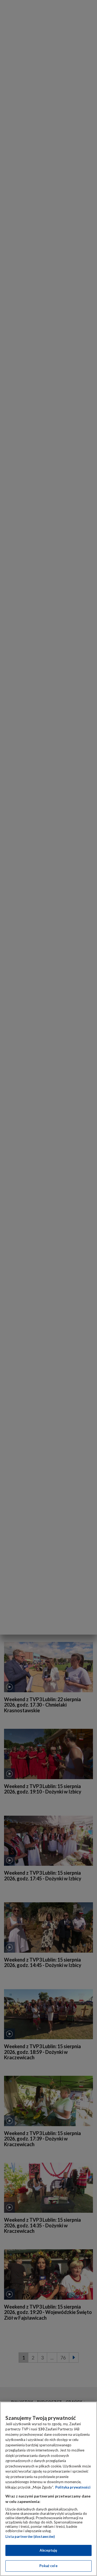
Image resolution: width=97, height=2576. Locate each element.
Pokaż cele (48, 2566)
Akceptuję (48, 2550)
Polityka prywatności (73, 2487)
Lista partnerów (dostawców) (30, 2536)
